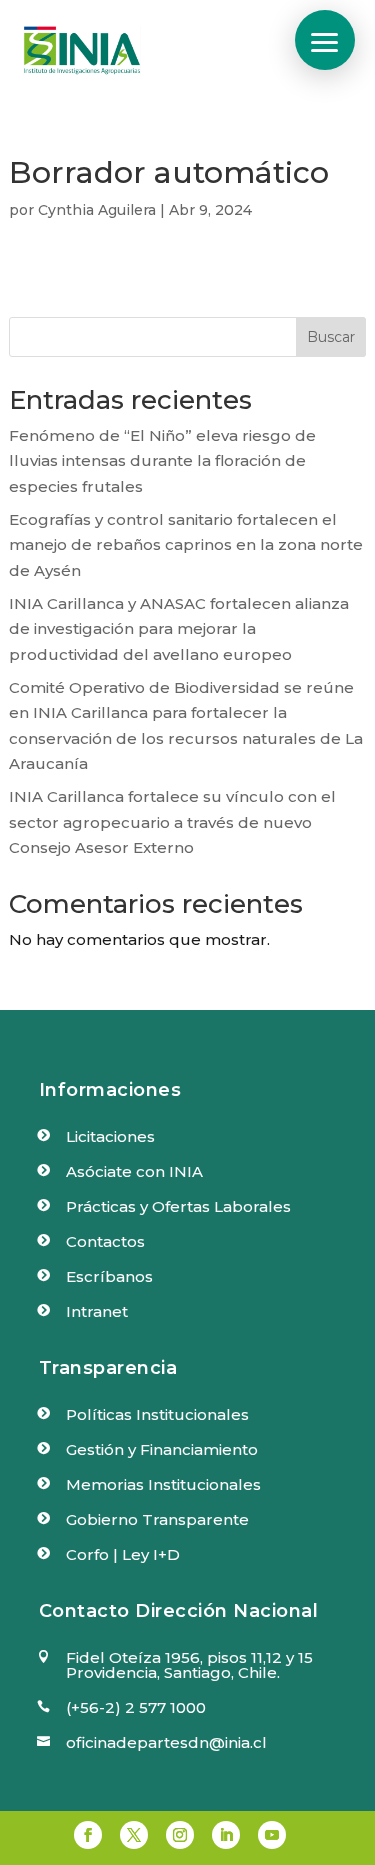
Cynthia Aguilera (97, 210)
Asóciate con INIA (134, 1171)
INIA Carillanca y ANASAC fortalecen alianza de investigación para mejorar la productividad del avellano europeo (179, 629)
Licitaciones (110, 1136)
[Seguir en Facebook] (88, 1835)
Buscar (331, 337)
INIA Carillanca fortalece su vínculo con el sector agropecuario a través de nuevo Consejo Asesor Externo (172, 822)
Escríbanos (109, 1276)
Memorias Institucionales (163, 1484)
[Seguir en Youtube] (272, 1835)
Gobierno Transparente (157, 1519)
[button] (325, 40)
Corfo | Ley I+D (123, 1554)
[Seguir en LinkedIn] (226, 1835)
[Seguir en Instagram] (180, 1835)
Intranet (97, 1311)
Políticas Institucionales (157, 1414)
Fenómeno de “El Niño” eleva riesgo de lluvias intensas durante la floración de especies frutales (162, 461)
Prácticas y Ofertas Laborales (178, 1206)
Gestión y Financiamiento (162, 1449)
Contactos (105, 1241)
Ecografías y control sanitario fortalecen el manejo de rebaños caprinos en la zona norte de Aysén (186, 545)
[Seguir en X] (134, 1835)
